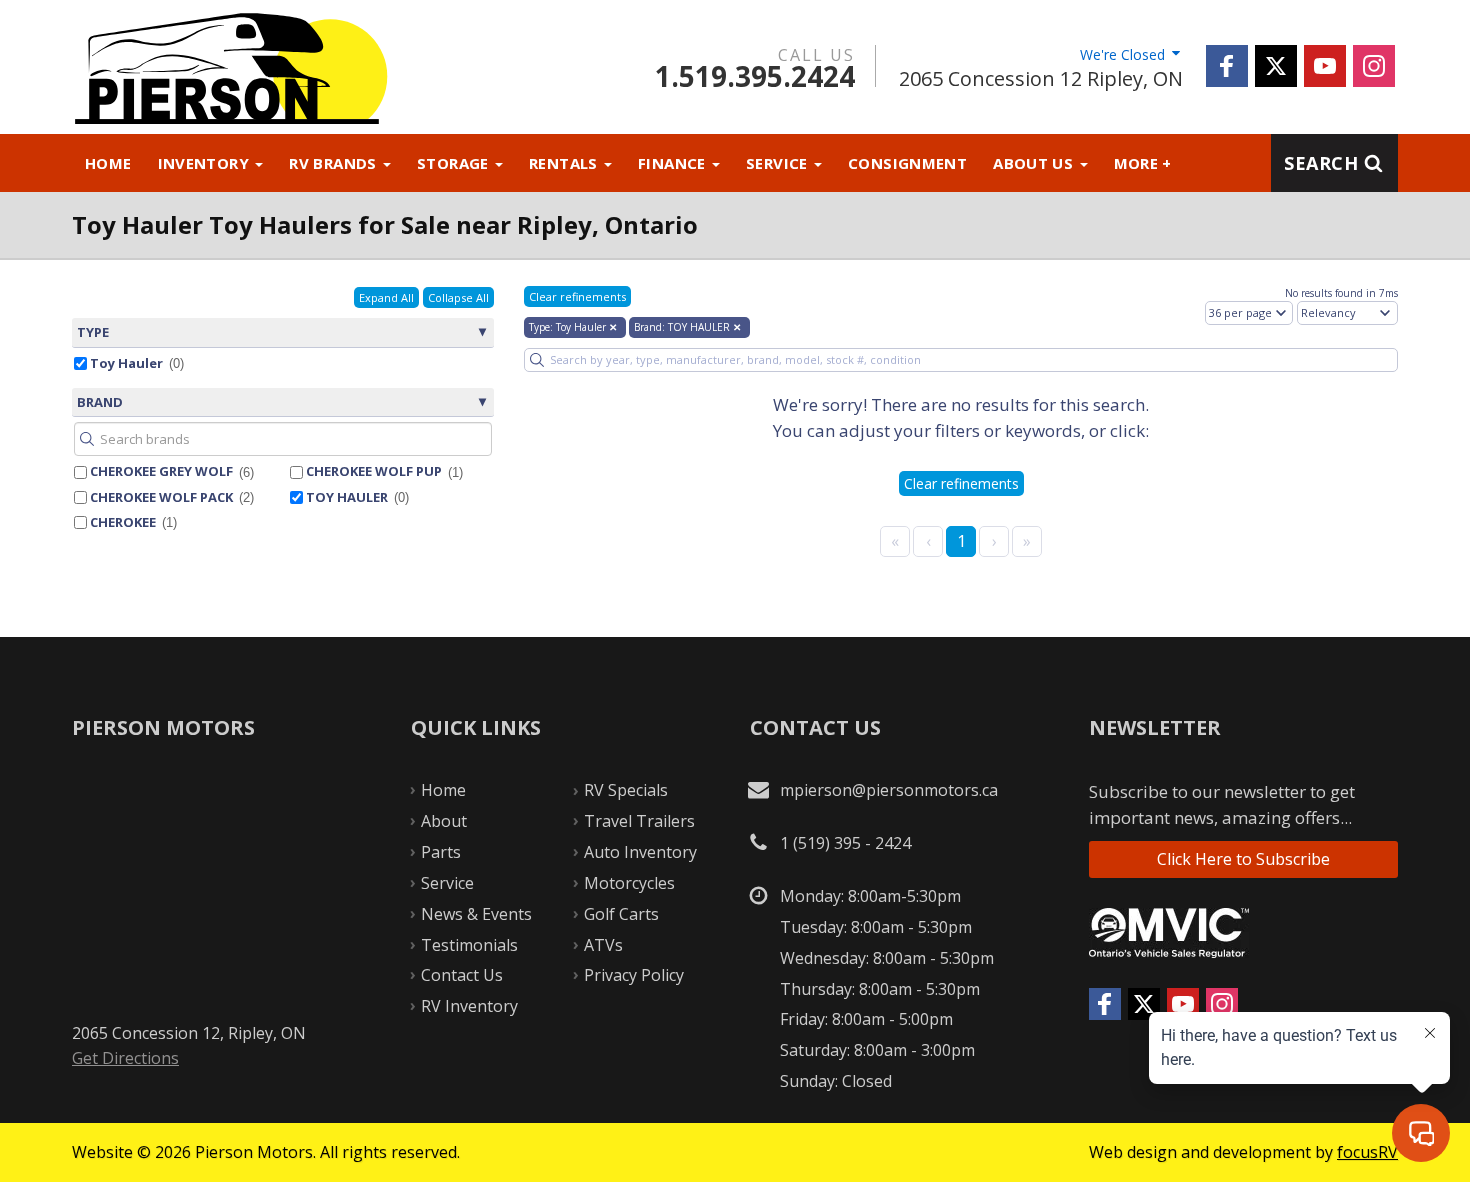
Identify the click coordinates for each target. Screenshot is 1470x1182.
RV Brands (335, 163)
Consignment (907, 163)
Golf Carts (621, 914)
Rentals (565, 163)
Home (108, 163)
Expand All (386, 297)
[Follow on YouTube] (1325, 66)
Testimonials (469, 945)
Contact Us (462, 975)
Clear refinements (577, 296)
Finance (674, 163)
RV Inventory (469, 1006)
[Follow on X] (1276, 66)
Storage (455, 163)
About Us (1035, 163)
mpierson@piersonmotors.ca (889, 790)
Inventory (206, 163)
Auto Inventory (640, 852)
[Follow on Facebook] (1227, 66)
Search (1321, 163)
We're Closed (1124, 54)
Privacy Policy (634, 975)
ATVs (603, 945)
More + (1143, 163)
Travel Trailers (639, 821)
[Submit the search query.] (87, 439)
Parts (441, 852)
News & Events (476, 914)
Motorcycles (629, 883)
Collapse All (458, 297)
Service (779, 163)
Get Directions (125, 1058)
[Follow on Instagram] (1374, 66)
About (444, 821)
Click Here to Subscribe (1243, 859)
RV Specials (626, 790)
